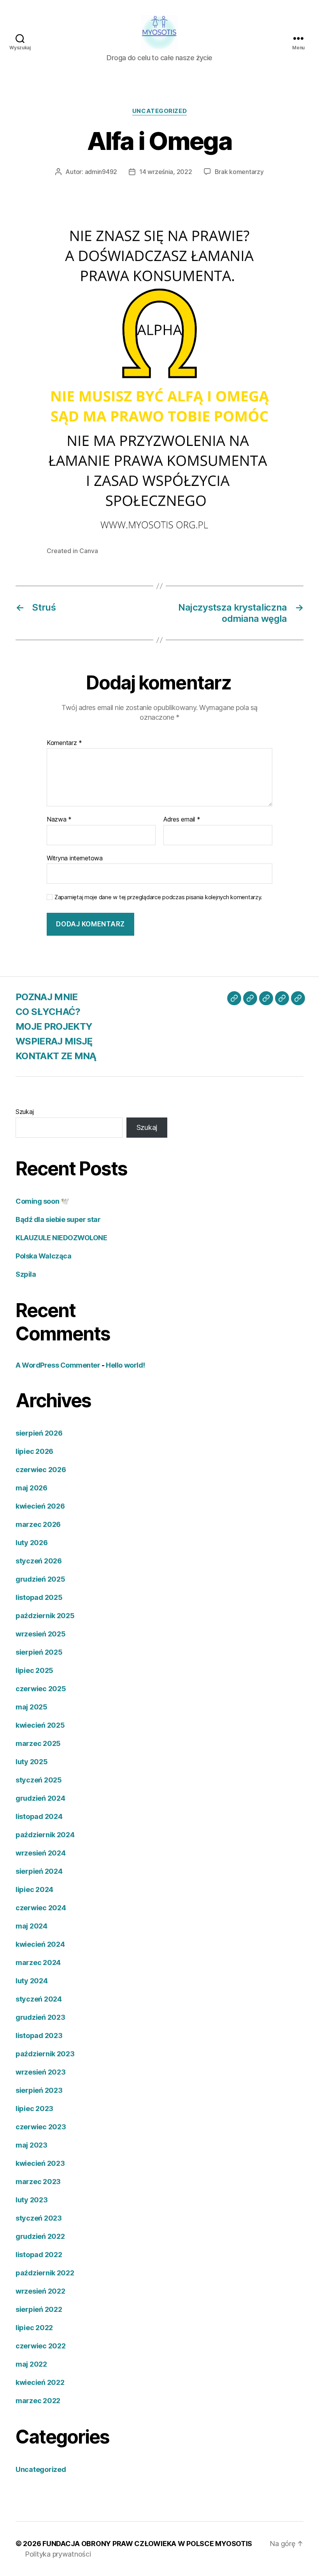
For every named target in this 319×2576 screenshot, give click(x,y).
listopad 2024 (39, 1816)
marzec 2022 (38, 2401)
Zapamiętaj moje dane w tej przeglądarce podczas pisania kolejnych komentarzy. (158, 897)
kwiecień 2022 (40, 2382)
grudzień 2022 (40, 2236)
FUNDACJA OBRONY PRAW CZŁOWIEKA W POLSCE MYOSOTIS (147, 2544)
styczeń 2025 (39, 1780)
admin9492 (101, 172)
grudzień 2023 (40, 2017)
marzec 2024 (38, 1962)
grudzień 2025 (40, 1579)
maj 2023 (32, 2145)
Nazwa (59, 820)
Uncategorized (159, 111)
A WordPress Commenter (58, 1365)
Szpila (26, 1274)
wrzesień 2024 (41, 1853)
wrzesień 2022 (40, 2291)
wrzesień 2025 (41, 1634)
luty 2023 (32, 2200)
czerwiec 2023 (41, 2127)
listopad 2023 (39, 2036)
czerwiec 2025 (41, 1689)
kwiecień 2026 (40, 1506)
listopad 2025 (39, 1597)
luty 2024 (32, 1981)
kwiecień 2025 (40, 1725)
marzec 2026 (38, 1524)
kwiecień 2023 (40, 2163)
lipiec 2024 (34, 1889)
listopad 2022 (39, 2255)
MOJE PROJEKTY (54, 1026)
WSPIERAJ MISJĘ (54, 1041)
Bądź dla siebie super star (58, 1219)
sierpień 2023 (39, 2090)
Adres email (182, 820)
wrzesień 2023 (41, 2072)
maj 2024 (32, 1926)
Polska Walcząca (43, 1256)
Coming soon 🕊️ (42, 1201)
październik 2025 (45, 1616)
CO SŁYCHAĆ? (48, 1012)
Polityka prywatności (58, 2554)
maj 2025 (32, 1707)
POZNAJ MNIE (47, 997)
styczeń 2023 (39, 2218)
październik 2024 (45, 1835)
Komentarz (64, 743)
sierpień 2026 (39, 1433)
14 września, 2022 (166, 172)
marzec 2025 (38, 1743)
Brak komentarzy (239, 172)
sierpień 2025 (39, 1652)
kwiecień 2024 (40, 1944)
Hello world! (125, 1365)
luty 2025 (32, 1762)
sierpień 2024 (39, 1871)
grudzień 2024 (40, 1798)
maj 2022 (31, 2364)
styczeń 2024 (39, 1999)
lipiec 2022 (34, 2328)
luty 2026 (32, 1543)
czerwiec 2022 (41, 2346)
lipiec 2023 (34, 2109)
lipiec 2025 (34, 1670)
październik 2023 (45, 2054)
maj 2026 (32, 1488)
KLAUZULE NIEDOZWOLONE (61, 1238)
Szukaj (25, 1112)
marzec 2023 (38, 2182)
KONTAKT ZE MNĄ (56, 1056)
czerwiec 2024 (41, 1908)
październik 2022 (45, 2273)
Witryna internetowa (75, 858)
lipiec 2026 (34, 1451)
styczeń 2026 (39, 1561)
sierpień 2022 (39, 2309)
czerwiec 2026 (41, 1470)
